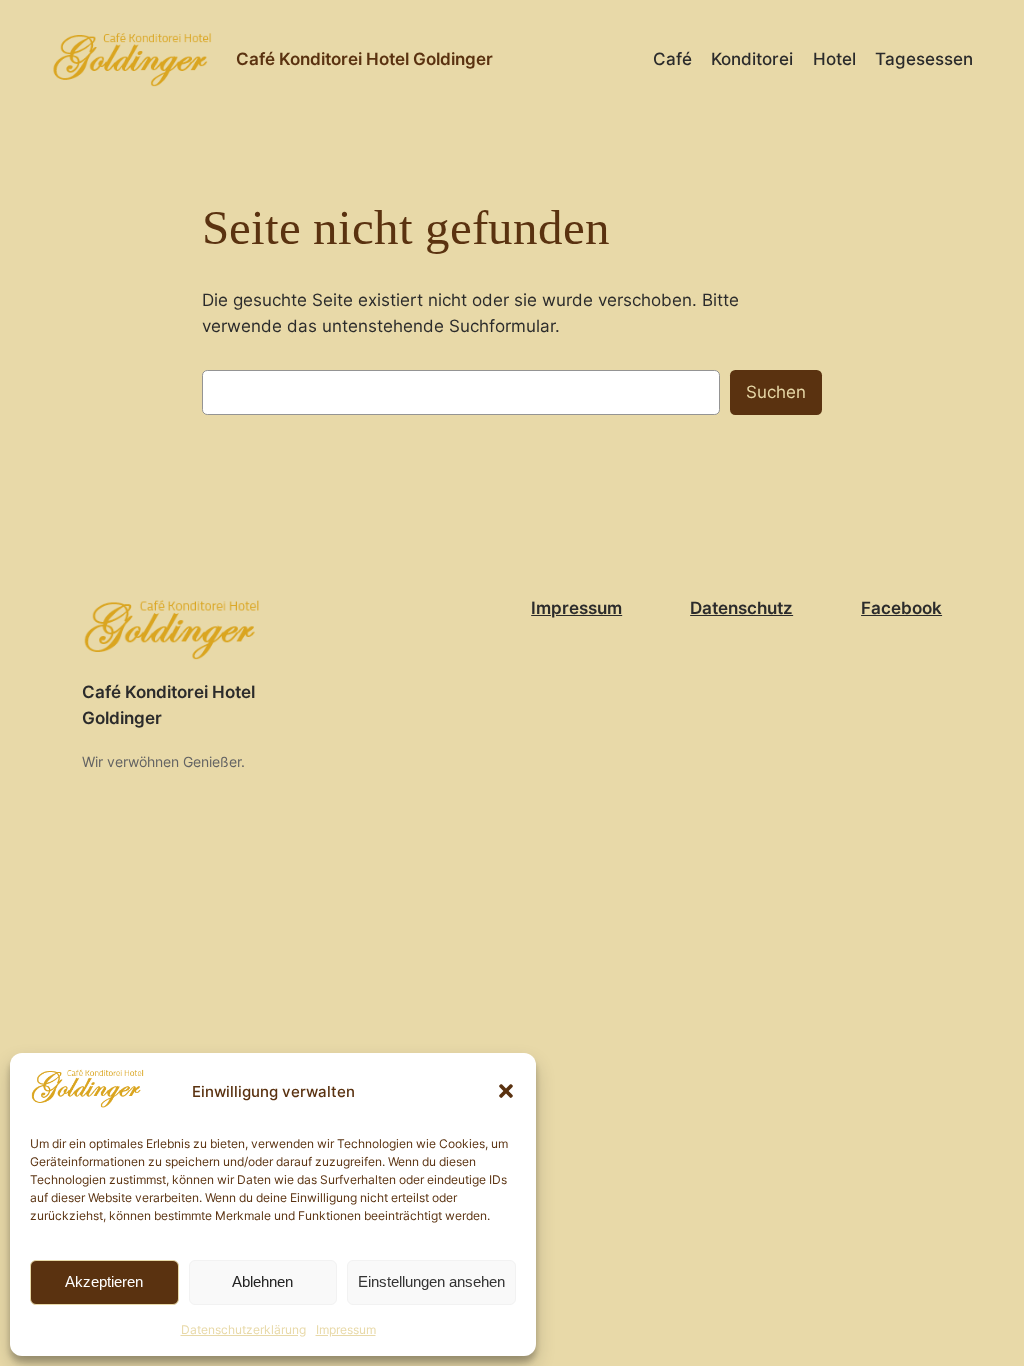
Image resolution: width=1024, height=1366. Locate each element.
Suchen (776, 392)
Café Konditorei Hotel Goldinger (364, 59)
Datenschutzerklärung (243, 1329)
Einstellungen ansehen (431, 1281)
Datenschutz (741, 608)
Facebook (901, 608)
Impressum (346, 1329)
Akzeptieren (104, 1281)
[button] (506, 1091)
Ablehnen (262, 1281)
